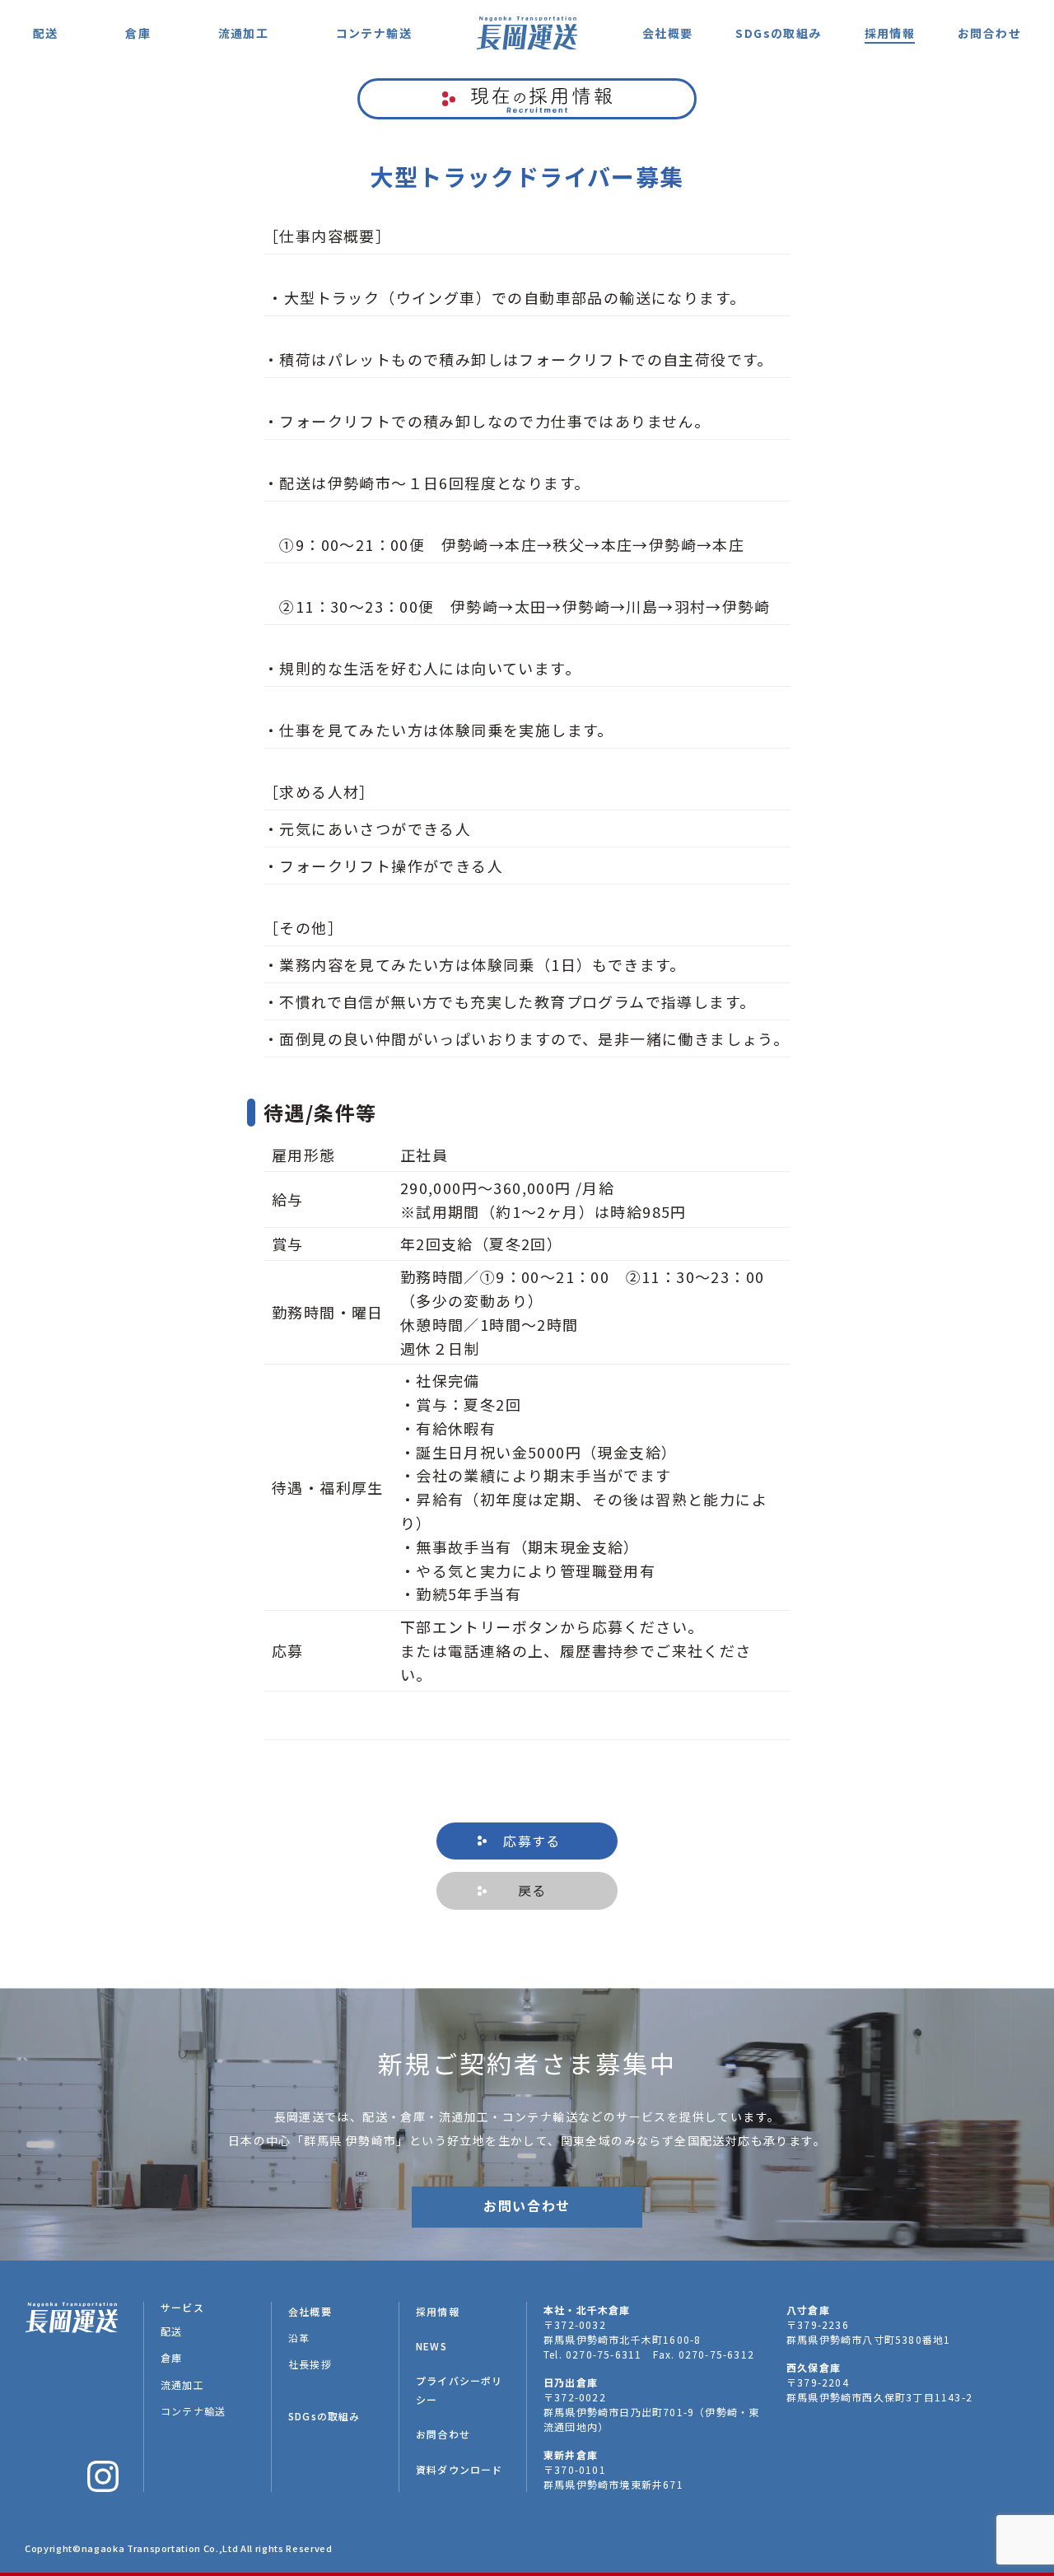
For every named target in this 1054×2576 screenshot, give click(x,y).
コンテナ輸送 (374, 33)
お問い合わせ (527, 2205)
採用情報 (890, 33)
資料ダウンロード (459, 2469)
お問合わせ (989, 33)
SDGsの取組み (778, 33)
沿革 (299, 2338)
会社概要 (668, 33)
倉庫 (138, 33)
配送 (46, 33)
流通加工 (244, 33)
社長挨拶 (310, 2364)
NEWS (431, 2346)
